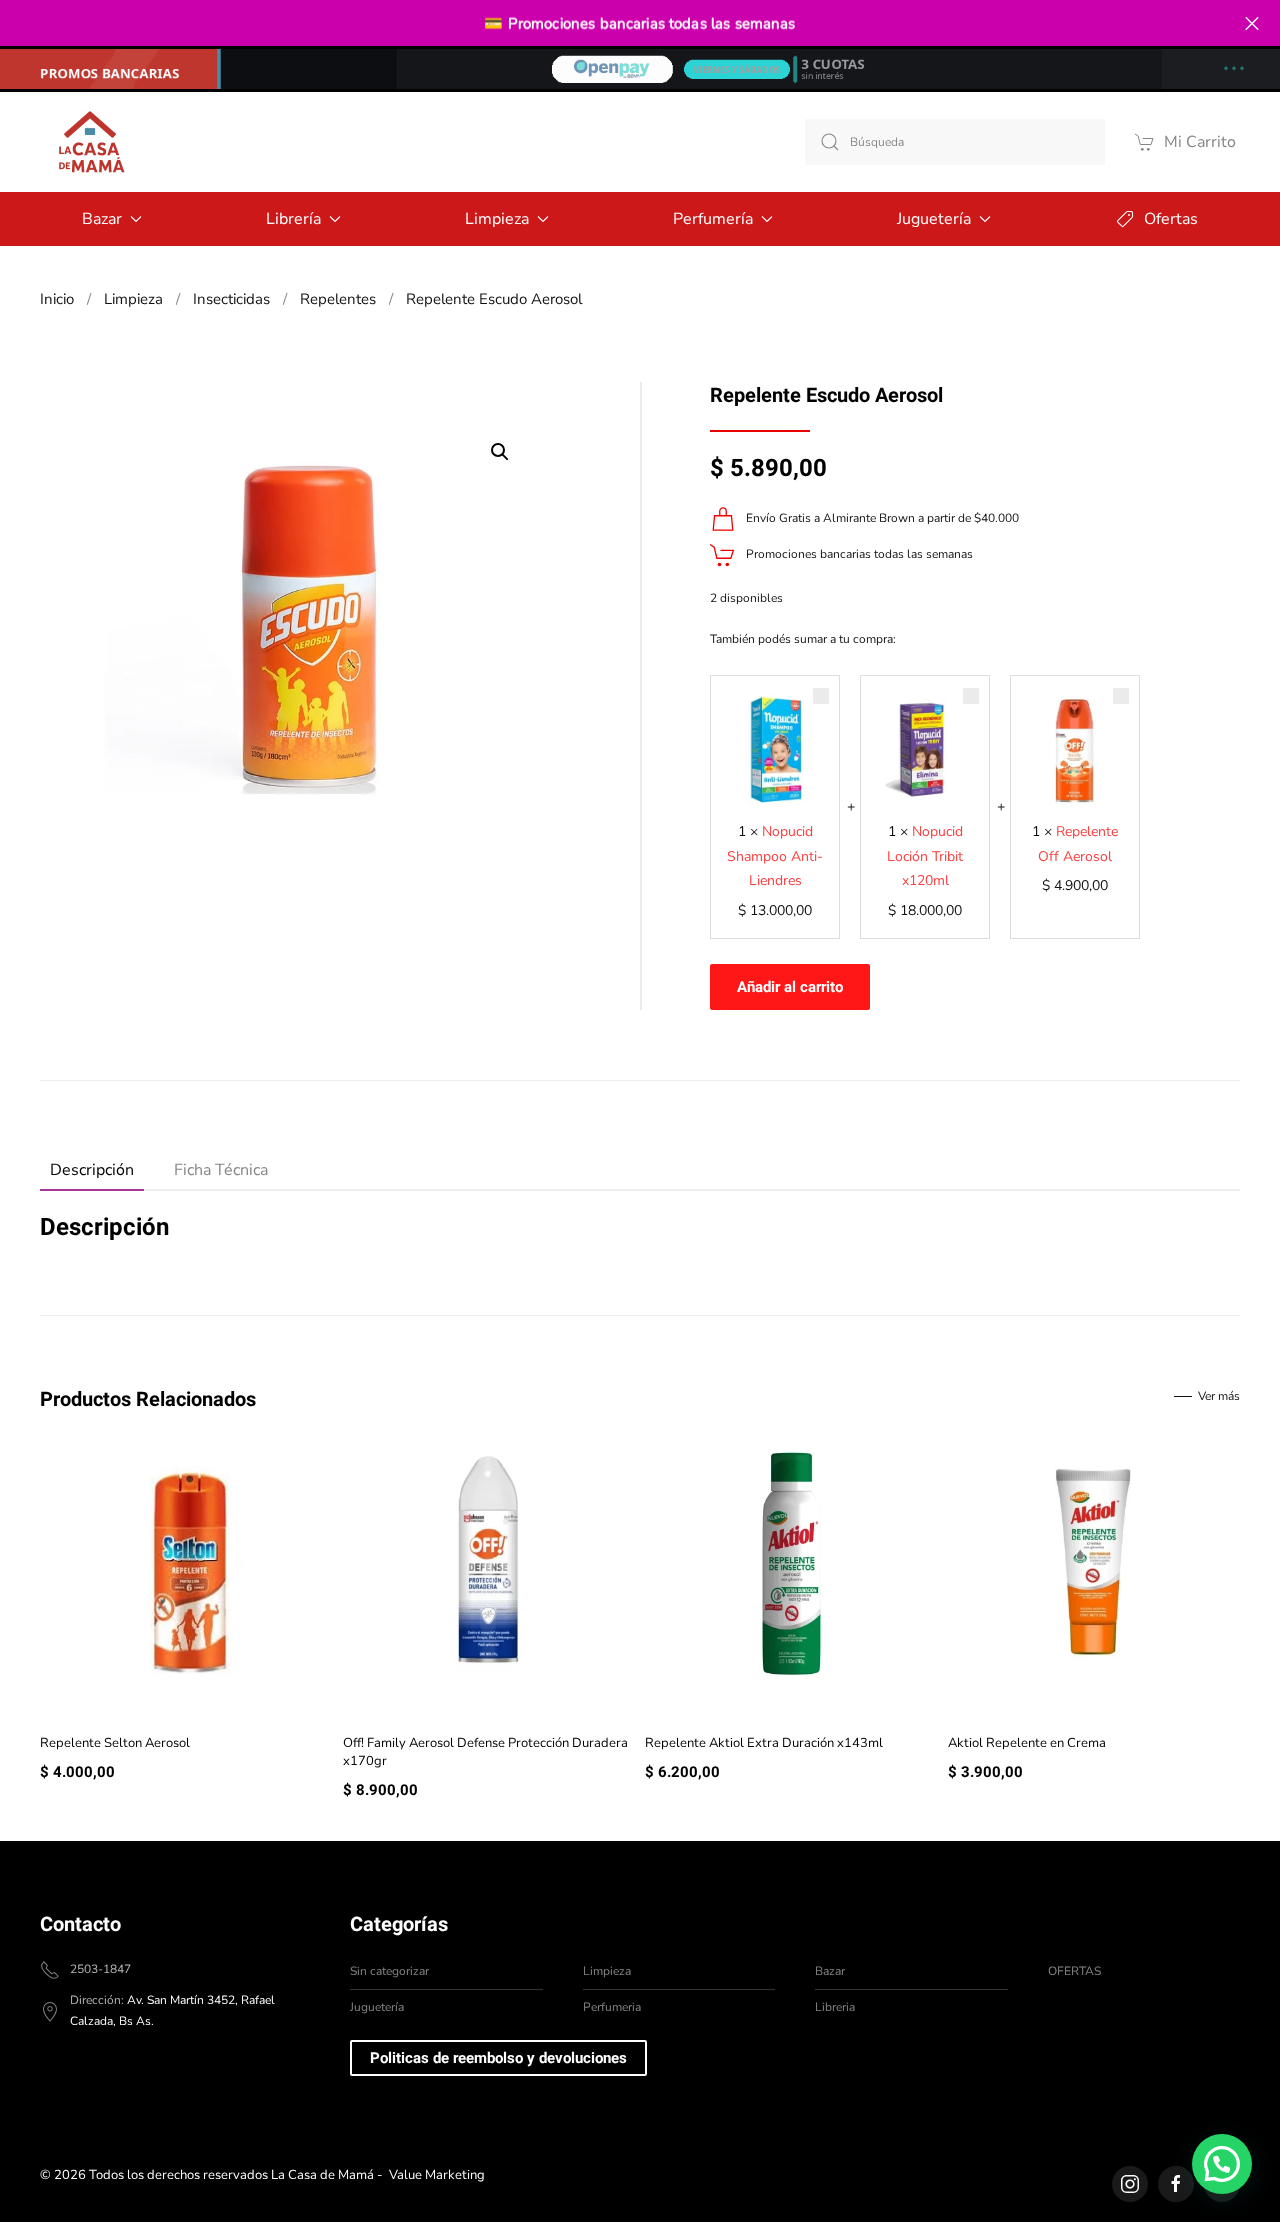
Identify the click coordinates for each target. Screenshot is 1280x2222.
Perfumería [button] (713, 219)
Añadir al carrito (790, 987)
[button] (500, 452)
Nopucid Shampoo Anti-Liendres (775, 856)
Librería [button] (293, 219)
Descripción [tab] (92, 1170)
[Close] (1251, 23)
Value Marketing (437, 2175)
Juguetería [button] (934, 219)
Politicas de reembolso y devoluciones (498, 2058)
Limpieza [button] (497, 219)
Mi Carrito (1200, 142)
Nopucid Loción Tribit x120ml (925, 856)
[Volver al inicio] (90, 142)
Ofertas (1171, 219)
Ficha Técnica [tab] (221, 1170)
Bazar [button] (102, 219)
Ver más (1219, 1396)
